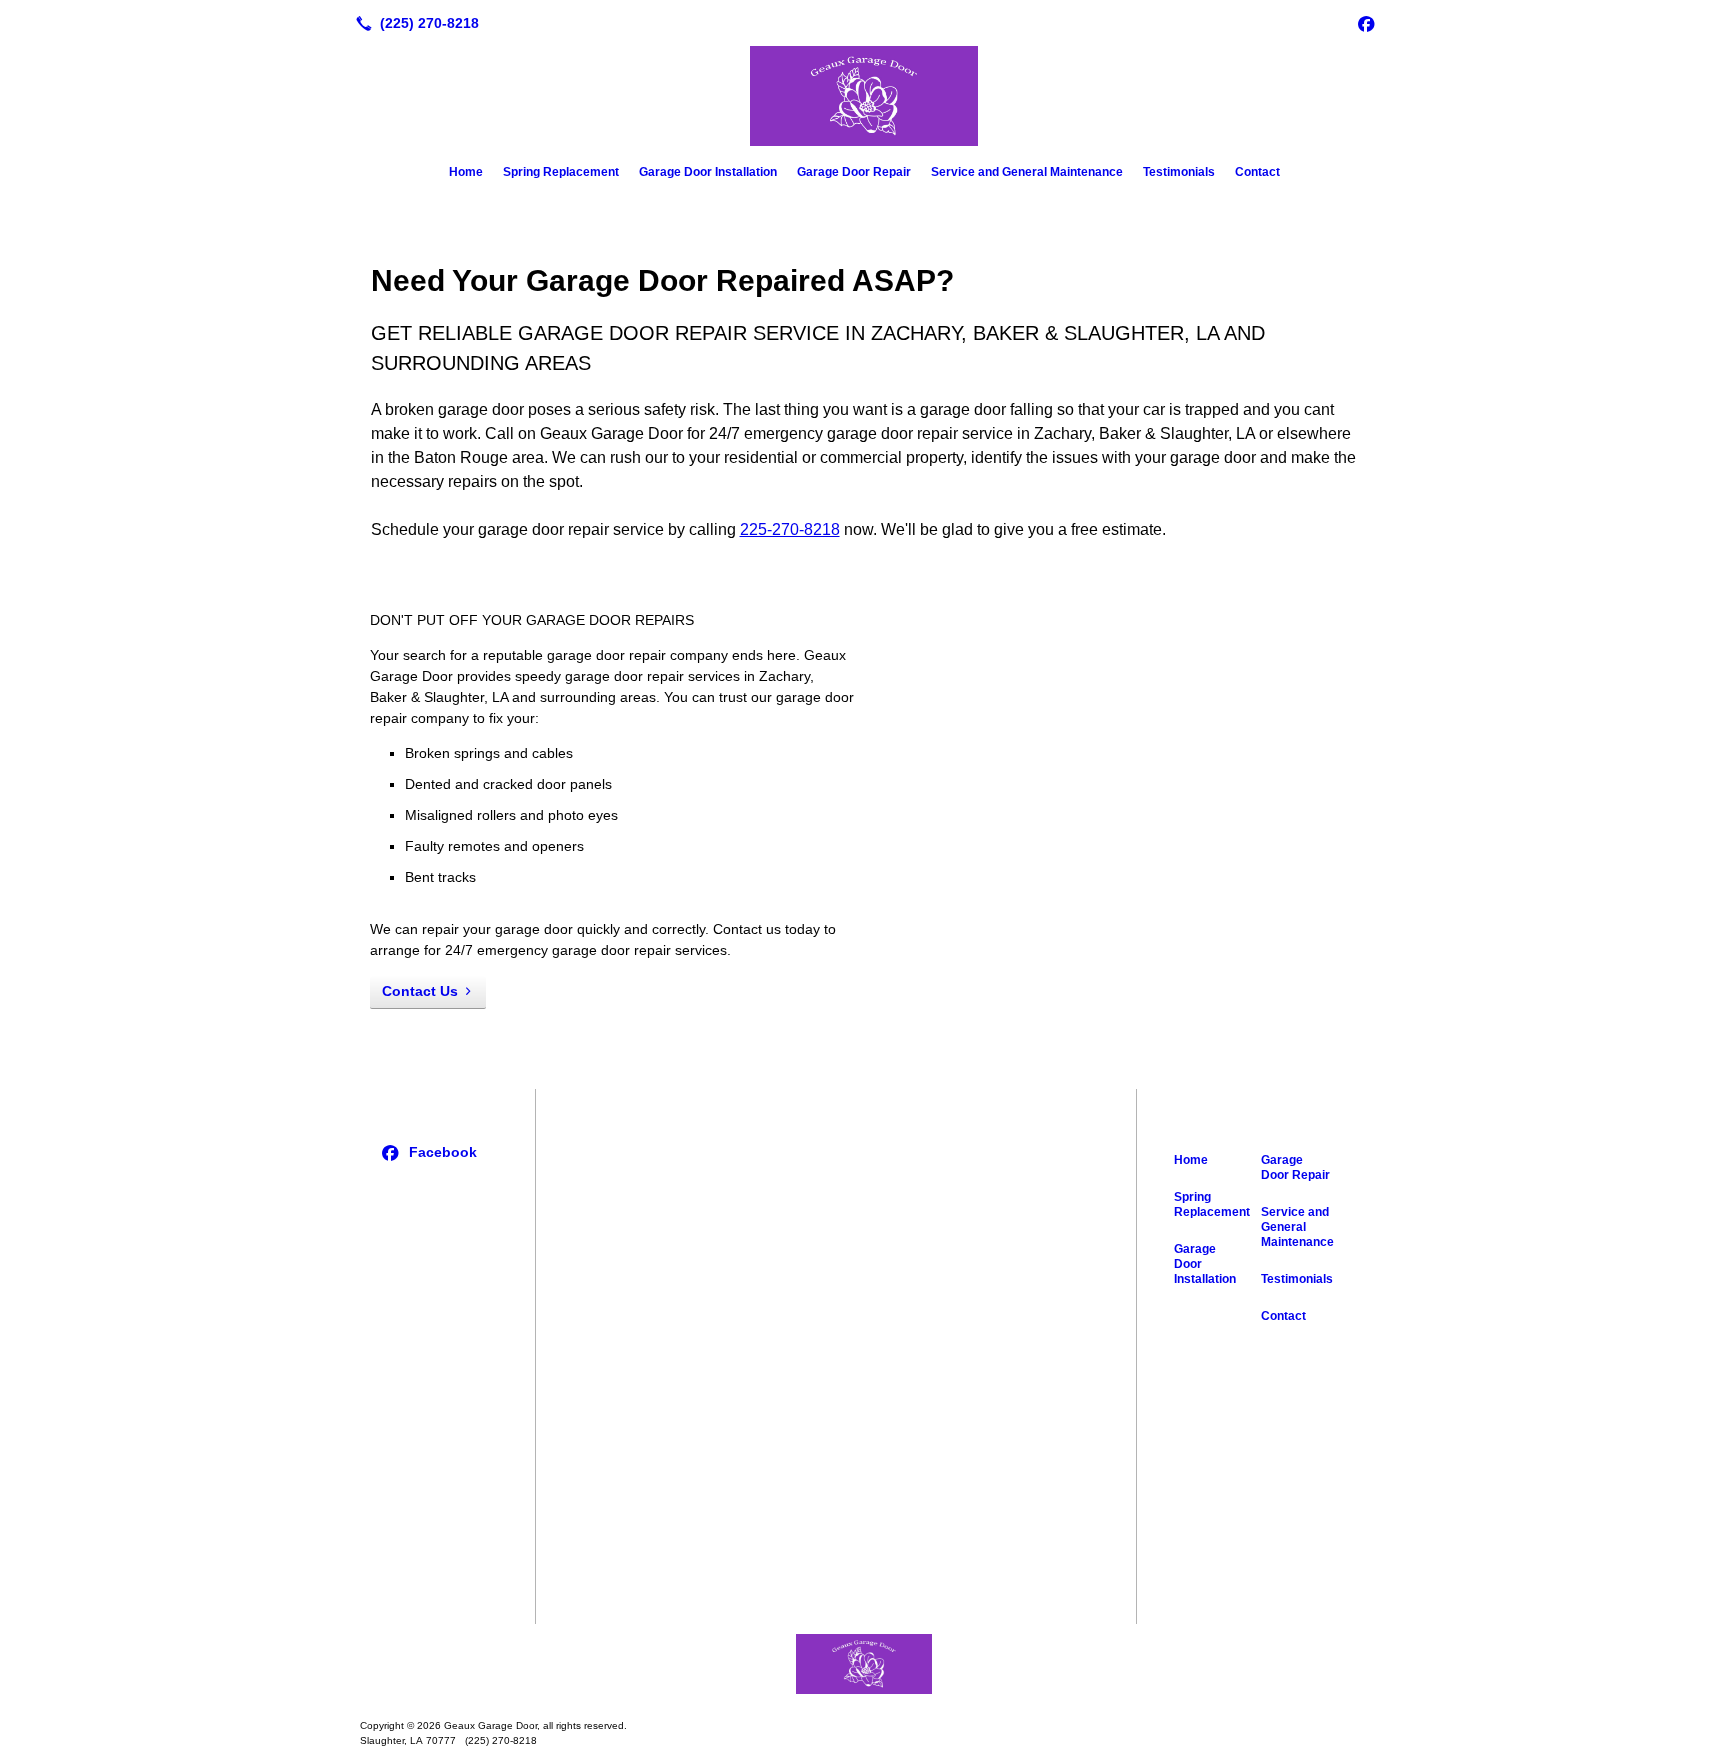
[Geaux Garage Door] (864, 1664)
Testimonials (1179, 172)
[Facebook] (1366, 23)
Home (466, 172)
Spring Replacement (561, 172)
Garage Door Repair (854, 172)
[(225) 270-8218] (413, 23)
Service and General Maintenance (1027, 172)
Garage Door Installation (708, 172)
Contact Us (420, 991)
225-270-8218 (790, 529)
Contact (1257, 172)
